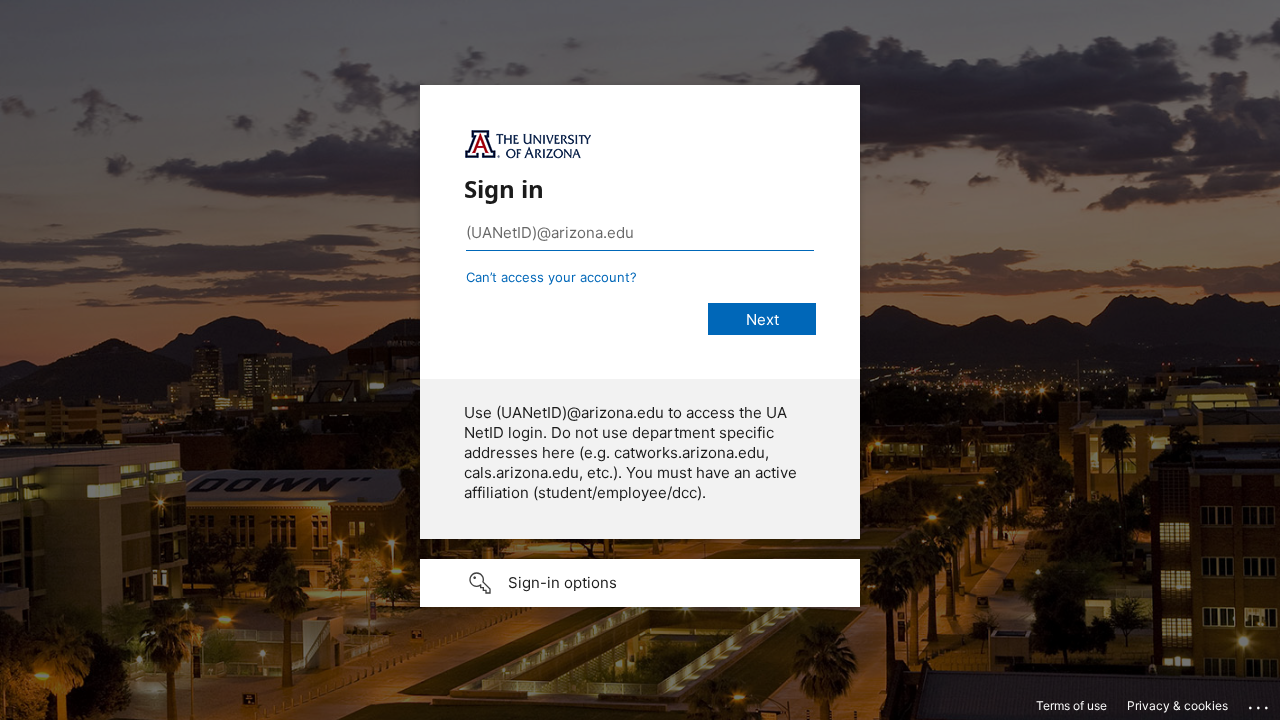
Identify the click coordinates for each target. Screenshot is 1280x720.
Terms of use (1071, 705)
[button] (640, 583)
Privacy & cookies (1177, 705)
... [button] (1260, 703)
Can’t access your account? (551, 277)
